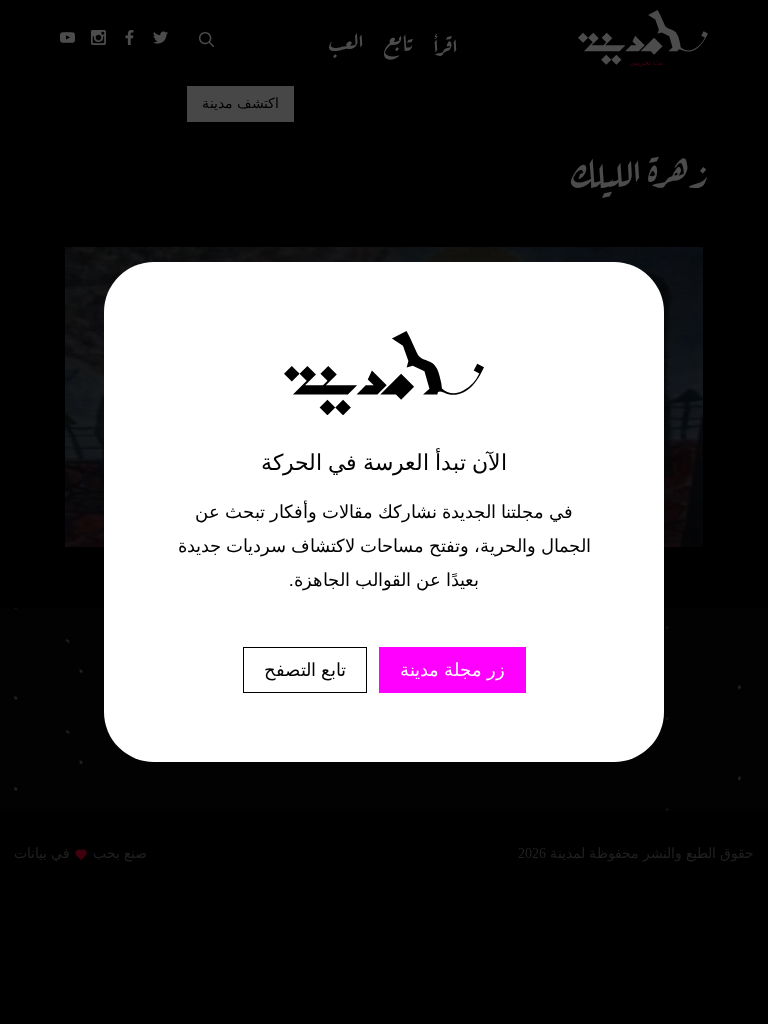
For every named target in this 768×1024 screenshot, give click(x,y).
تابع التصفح (305, 670)
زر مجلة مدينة (452, 670)
